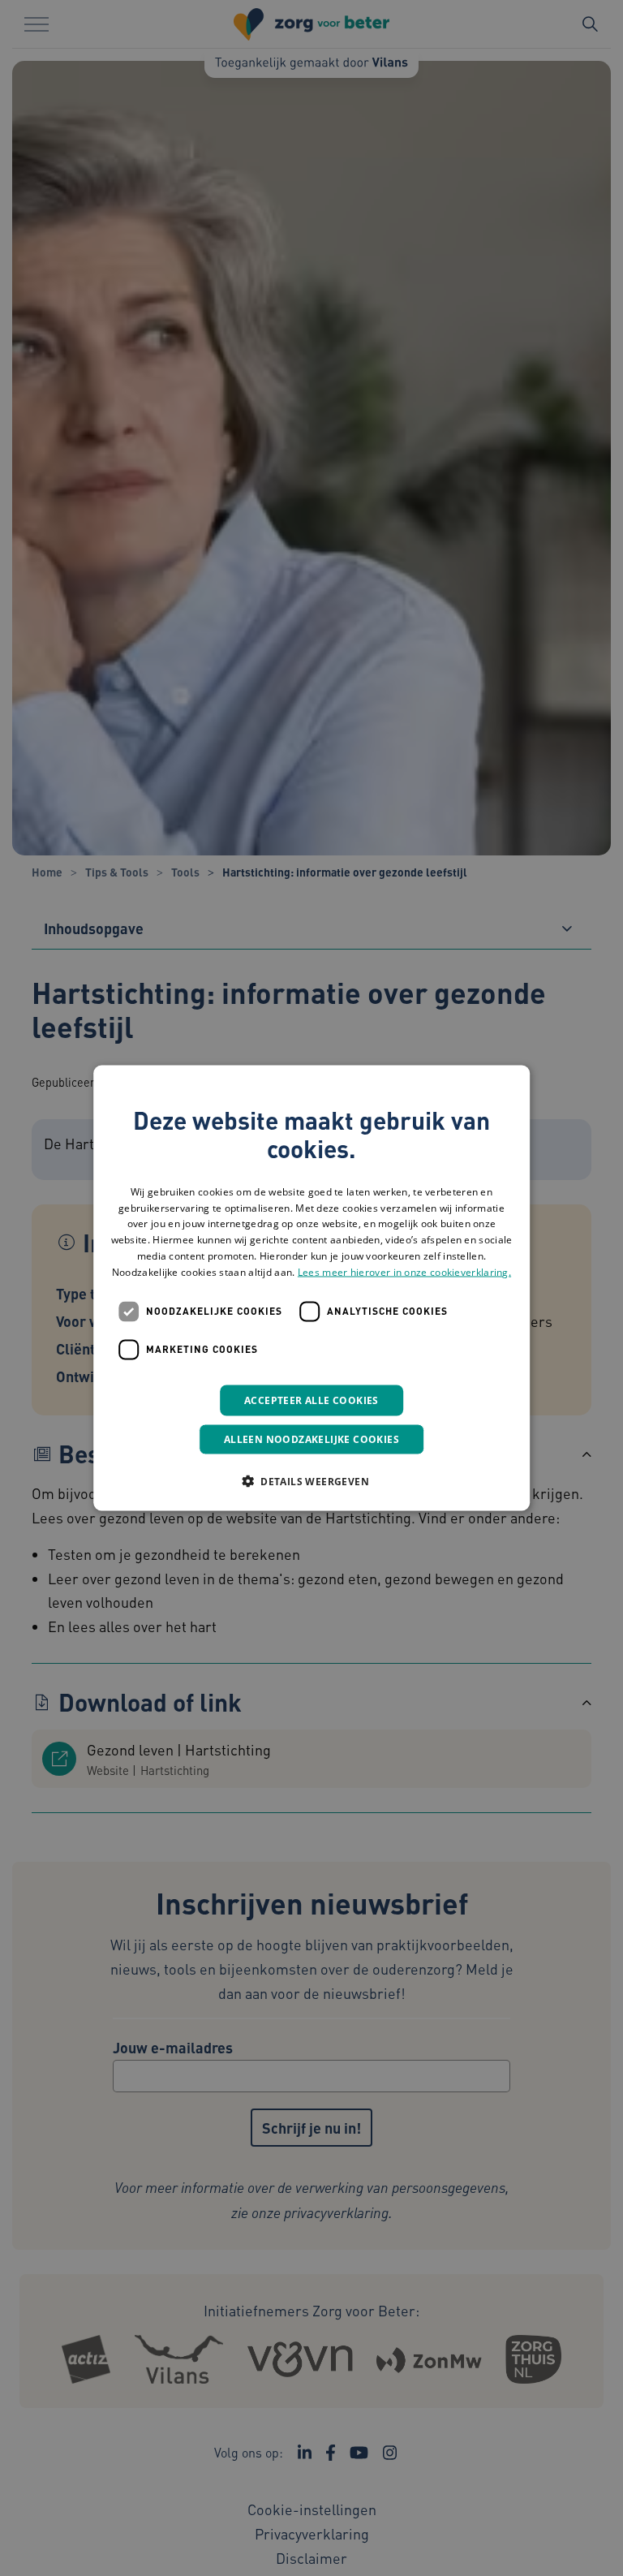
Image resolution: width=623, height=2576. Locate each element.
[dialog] (311, 1288)
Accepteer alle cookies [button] (311, 1400)
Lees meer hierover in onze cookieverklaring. (404, 1271)
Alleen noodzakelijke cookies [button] (311, 1439)
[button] (311, 1480)
